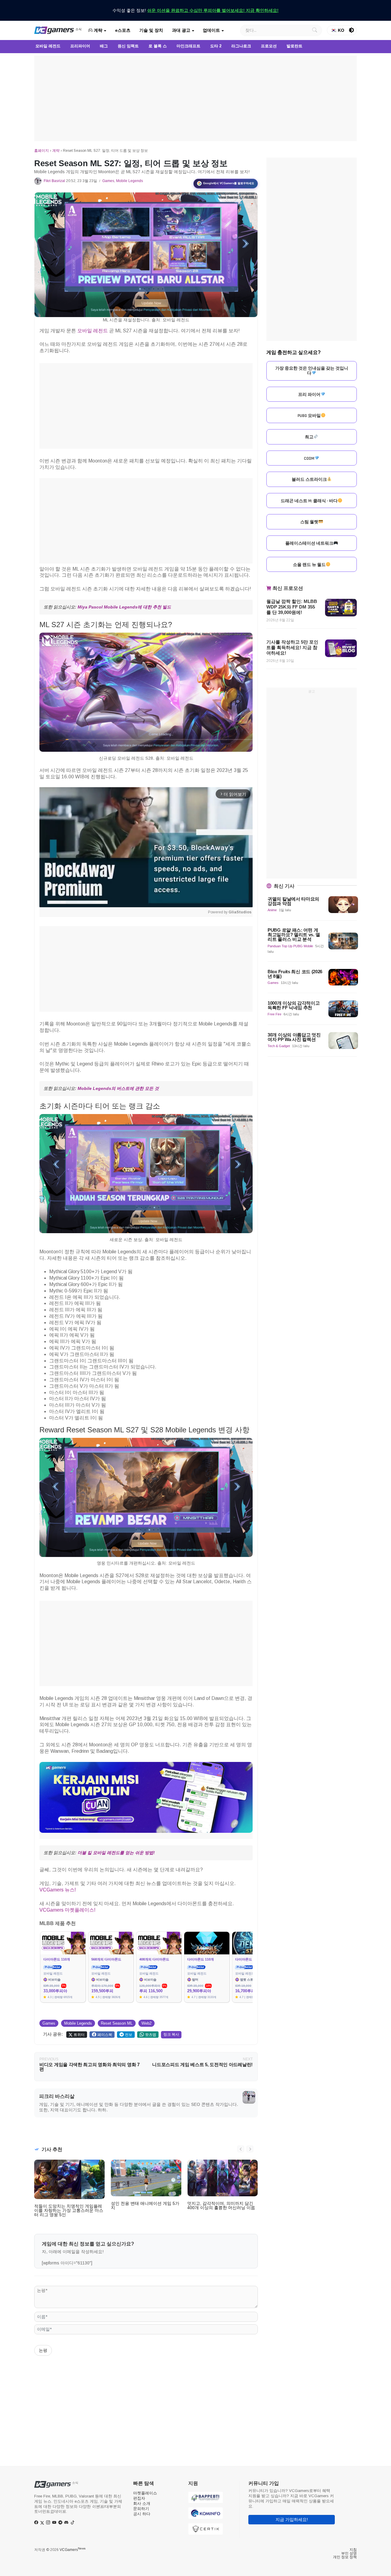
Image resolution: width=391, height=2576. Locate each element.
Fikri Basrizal (54, 181)
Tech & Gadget (279, 1046)
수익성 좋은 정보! (195, 10)
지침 (353, 2550)
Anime (272, 910)
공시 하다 (142, 2514)
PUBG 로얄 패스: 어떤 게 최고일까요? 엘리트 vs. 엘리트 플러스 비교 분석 (294, 935)
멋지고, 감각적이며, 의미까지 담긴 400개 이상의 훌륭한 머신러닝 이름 (221, 2205)
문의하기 (141, 2509)
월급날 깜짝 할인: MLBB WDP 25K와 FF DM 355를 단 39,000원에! (292, 607)
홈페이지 (42, 151)
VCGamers (73, 2550)
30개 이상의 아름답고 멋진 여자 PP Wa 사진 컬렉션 (294, 1037)
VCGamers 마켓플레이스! (67, 1910)
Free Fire (274, 1014)
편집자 (139, 2498)
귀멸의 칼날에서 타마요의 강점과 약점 (293, 901)
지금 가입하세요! (292, 2519)
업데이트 (211, 30)
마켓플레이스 (145, 2493)
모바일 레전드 (93, 331)
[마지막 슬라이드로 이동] (241, 2149)
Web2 (146, 2023)
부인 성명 (349, 2553)
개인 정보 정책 (345, 2557)
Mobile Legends (130, 181)
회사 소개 (142, 2503)
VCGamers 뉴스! (58, 1890)
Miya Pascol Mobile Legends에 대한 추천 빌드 (124, 607)
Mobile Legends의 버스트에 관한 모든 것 (118, 1088)
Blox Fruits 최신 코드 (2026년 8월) (295, 974)
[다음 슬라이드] (250, 2149)
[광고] (195, 98)
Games (108, 181)
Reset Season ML (117, 2023)
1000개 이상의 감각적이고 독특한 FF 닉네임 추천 (294, 1005)
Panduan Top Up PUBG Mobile (290, 946)
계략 (97, 30)
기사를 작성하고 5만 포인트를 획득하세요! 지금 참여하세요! (292, 647)
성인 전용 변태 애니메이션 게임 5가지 (145, 2205)
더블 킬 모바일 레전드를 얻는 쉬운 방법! (116, 1853)
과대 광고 (181, 30)
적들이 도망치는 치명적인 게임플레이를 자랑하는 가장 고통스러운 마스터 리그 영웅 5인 (69, 2210)
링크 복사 (171, 2034)
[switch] (352, 30)
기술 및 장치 (151, 30)
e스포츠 (123, 30)
